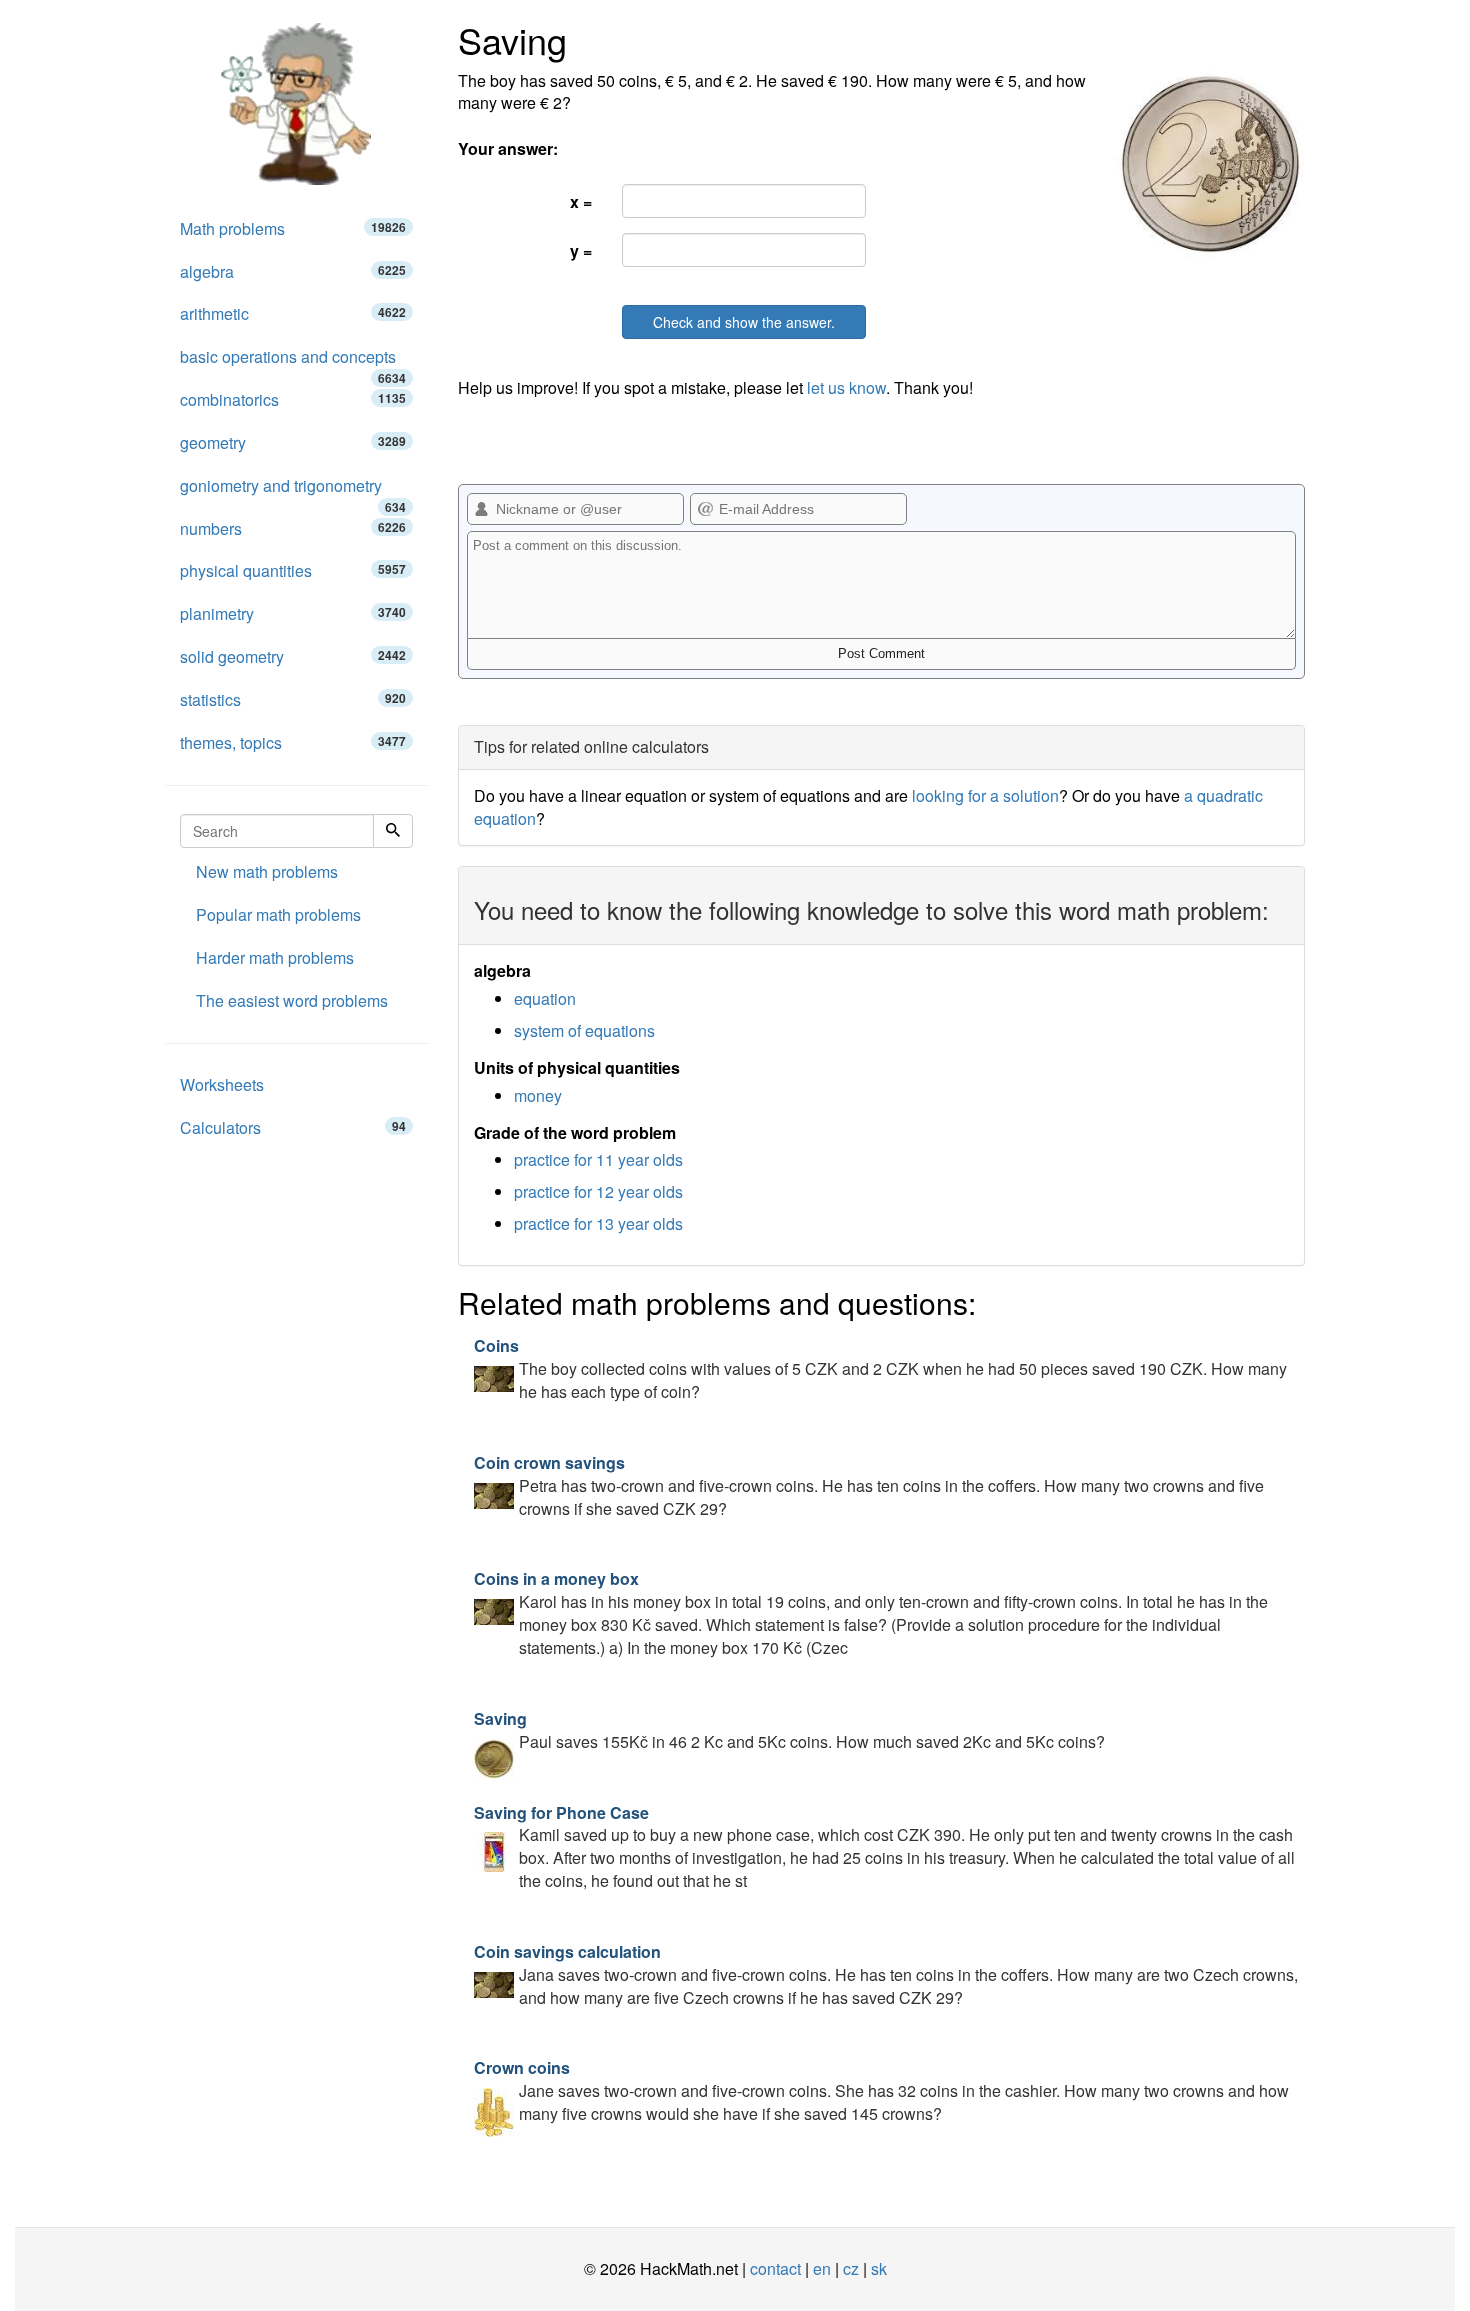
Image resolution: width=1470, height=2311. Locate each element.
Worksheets (222, 1084)
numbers (293, 528)
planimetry (293, 613)
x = (581, 201)
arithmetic (293, 313)
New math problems (267, 871)
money (538, 1095)
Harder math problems (275, 957)
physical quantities (293, 570)
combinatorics (293, 399)
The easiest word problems (292, 1000)
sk (879, 2268)
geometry (293, 442)
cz (851, 2268)
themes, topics (293, 742)
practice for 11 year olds (598, 1159)
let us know (846, 387)
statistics (293, 699)
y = (581, 250)
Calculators (293, 1127)
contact (775, 2268)
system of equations (584, 1030)
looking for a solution (985, 795)
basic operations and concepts (293, 362)
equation (545, 998)
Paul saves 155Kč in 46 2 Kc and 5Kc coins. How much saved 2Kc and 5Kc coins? (789, 1730)
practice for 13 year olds (598, 1223)
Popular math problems (278, 914)
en (822, 2268)
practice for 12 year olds (598, 1191)
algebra (293, 271)
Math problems (293, 228)
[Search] (393, 831)
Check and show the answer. (744, 322)
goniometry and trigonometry (293, 491)
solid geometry (293, 656)
